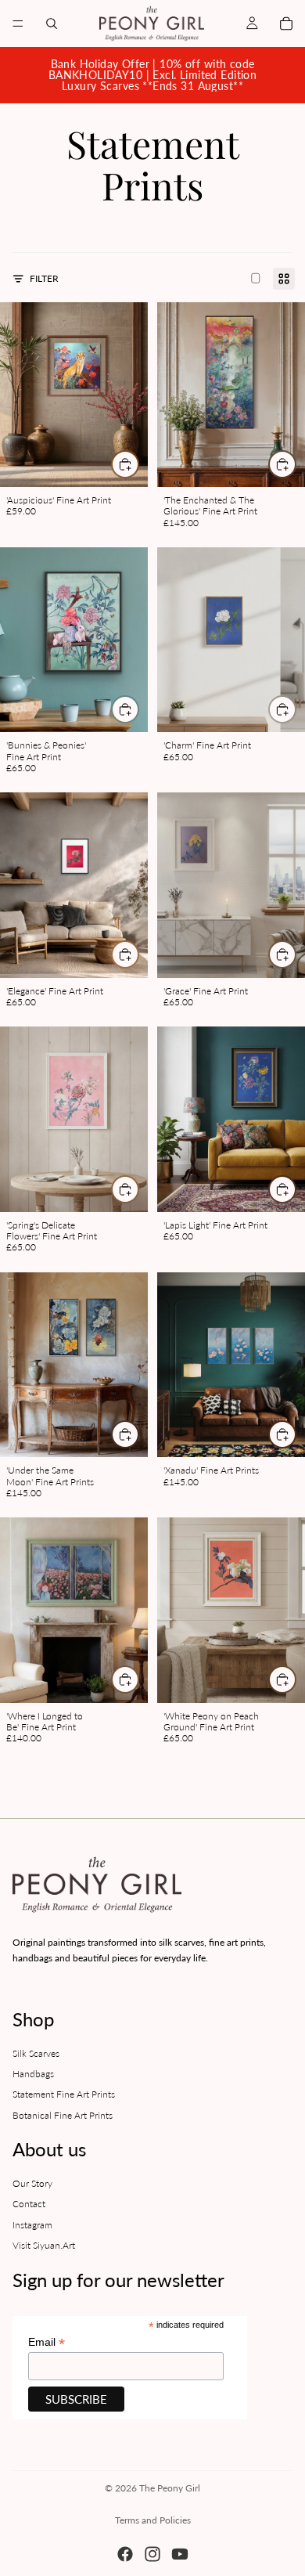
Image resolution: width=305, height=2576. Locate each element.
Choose (138, 464)
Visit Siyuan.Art (44, 2245)
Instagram (32, 2224)
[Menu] (18, 23)
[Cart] (286, 23)
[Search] (52, 23)
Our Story (32, 2183)
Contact (29, 2204)
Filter (44, 278)
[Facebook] (125, 2554)
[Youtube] (180, 2554)
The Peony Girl (170, 2488)
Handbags (33, 2074)
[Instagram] (152, 2554)
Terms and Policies (153, 2520)
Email (47, 2342)
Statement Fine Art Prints (64, 2094)
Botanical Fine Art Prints (63, 2115)
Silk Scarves (36, 2053)
